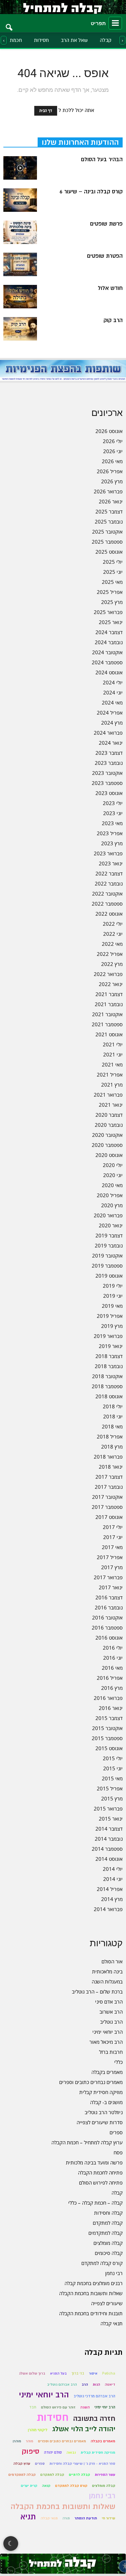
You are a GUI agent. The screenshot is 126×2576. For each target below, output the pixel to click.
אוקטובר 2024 (107, 652)
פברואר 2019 (108, 1336)
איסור (93, 2373)
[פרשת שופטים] (20, 232)
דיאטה (110, 2384)
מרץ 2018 (112, 1447)
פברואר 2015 (108, 1808)
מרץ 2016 (112, 1688)
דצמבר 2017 (109, 1477)
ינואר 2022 (111, 984)
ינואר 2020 (111, 1225)
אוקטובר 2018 (107, 1376)
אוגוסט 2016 (109, 1638)
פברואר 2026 (108, 491)
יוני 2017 (113, 1537)
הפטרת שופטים (105, 256)
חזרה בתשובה (94, 2419)
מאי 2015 (112, 1778)
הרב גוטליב (111, 2022)
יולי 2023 (113, 803)
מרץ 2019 (112, 1326)
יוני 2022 (113, 934)
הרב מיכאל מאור (106, 2042)
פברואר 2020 (108, 1215)
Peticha (109, 2373)
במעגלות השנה (107, 1981)
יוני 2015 (113, 1768)
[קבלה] (63, 7)
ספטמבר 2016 (107, 1628)
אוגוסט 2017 (109, 1517)
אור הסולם (112, 1961)
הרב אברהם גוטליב (62, 2384)
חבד (33, 2407)
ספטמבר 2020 (107, 1145)
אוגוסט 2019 (109, 1276)
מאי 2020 (112, 1185)
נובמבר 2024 (109, 642)
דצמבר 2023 (109, 753)
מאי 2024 (112, 702)
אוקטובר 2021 (107, 1014)
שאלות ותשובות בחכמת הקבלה (91, 2293)
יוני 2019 (113, 1296)
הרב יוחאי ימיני (108, 2032)
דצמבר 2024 (109, 632)
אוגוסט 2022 (109, 914)
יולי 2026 (113, 441)
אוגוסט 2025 (109, 552)
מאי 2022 (112, 944)
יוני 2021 (113, 1054)
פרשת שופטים (106, 224)
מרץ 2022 (112, 964)
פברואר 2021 (108, 1095)
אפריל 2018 (110, 1436)
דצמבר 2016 (109, 1597)
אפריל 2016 (110, 1678)
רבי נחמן (114, 2273)
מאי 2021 (112, 1064)
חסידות (41, 40)
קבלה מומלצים (108, 2243)
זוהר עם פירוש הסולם (58, 2407)
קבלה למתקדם (108, 2223)
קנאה (46, 2486)
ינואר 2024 (111, 743)
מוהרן (17, 2441)
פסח (118, 2152)
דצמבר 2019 (109, 1235)
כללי (118, 2062)
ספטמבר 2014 (107, 1849)
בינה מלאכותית (107, 1971)
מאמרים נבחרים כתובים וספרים (91, 2082)
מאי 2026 (112, 461)
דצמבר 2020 (109, 1115)
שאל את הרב (74, 40)
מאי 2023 (112, 823)
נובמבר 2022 (109, 883)
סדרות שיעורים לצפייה (100, 2122)
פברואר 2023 (108, 853)
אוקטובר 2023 (107, 773)
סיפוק (30, 2451)
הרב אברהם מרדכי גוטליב (94, 2396)
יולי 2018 (113, 1406)
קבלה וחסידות (108, 2213)
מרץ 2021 (112, 1085)
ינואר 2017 (111, 1587)
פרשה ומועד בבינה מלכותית (94, 2162)
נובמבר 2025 (109, 522)
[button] (9, 23)
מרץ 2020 (112, 1205)
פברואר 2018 (108, 1457)
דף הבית (46, 111)
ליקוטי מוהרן (38, 2430)
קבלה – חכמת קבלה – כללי (95, 2203)
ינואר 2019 (111, 1346)
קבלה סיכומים (109, 2253)
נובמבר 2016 (109, 1607)
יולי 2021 (113, 1044)
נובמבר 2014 (109, 1839)
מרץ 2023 (112, 843)
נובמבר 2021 (109, 1004)
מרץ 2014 (112, 1899)
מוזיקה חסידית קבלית (101, 2092)
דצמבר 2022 (109, 873)
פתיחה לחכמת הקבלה (100, 2172)
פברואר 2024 (108, 733)
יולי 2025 (113, 562)
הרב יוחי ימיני (105, 2407)
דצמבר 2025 (109, 511)
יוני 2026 (113, 451)
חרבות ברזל (111, 2052)
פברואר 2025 (108, 612)
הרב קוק (113, 320)
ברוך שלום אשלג (32, 2373)
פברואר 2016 (108, 1698)
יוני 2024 (113, 692)
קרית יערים (29, 2486)
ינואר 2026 (111, 501)
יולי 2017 (113, 1527)
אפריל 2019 (110, 1316)
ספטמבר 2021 (107, 1024)
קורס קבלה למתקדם (102, 2263)
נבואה (71, 2452)
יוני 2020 (113, 1175)
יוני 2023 (113, 813)
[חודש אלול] (20, 297)
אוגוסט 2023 (109, 793)
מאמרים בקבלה (107, 2072)
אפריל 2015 (110, 1788)
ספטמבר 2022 (107, 904)
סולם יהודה (53, 2452)
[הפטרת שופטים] (20, 264)
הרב (85, 2384)
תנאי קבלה (112, 2323)
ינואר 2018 (111, 1467)
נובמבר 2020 (109, 1125)
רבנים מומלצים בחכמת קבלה (94, 2283)
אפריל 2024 (110, 713)
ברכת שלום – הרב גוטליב (97, 1991)
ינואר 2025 (111, 622)
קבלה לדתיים (79, 2475)
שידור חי (109, 2518)
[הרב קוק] (20, 329)
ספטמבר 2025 (107, 542)
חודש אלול (110, 288)
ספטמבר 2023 (107, 783)
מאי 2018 (112, 1426)
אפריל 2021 (110, 1075)
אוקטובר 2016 (107, 1617)
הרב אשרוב (111, 2012)
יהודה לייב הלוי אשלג (84, 2429)
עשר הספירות (105, 2475)
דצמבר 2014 (109, 1829)
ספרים (116, 2132)
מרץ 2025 (112, 602)
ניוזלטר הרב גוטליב (104, 2112)
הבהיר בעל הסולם (102, 160)
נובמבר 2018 (109, 1366)
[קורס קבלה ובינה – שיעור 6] (20, 200)
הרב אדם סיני (109, 2002)
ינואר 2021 (111, 1105)
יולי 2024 (113, 682)
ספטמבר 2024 (107, 662)
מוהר (30, 2441)
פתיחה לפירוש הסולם (101, 2183)
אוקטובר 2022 (107, 894)
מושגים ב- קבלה (106, 2102)
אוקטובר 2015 (107, 1728)
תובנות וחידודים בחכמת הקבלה (91, 2313)
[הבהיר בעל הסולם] (20, 168)
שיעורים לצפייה (107, 2303)
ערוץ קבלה (22, 2464)
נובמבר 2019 (109, 1245)
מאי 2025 (112, 582)
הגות (96, 2384)
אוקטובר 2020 (107, 1135)
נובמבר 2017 (109, 1487)
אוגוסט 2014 (109, 1859)
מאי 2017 (112, 1547)
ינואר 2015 (111, 1819)
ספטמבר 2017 (107, 1507)
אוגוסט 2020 (109, 1155)
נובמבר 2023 (109, 763)
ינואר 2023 (111, 863)
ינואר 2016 (111, 1708)
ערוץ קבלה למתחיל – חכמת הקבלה (87, 2142)
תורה (66, 2518)
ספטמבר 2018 (107, 1386)
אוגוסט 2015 (109, 1748)
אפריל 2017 (110, 1557)
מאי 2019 (112, 1306)
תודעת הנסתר (86, 2518)
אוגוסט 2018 (109, 1396)
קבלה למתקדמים (106, 2233)
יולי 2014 (113, 1869)
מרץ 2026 (112, 481)
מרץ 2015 (112, 1798)
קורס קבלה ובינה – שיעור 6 (91, 192)
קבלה (106, 40)
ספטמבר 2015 (107, 1738)
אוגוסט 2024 (109, 672)
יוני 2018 (113, 1416)
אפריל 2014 (110, 1889)
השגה (85, 2407)
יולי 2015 (113, 1758)
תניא (28, 2517)
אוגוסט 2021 (109, 1034)
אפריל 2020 (110, 1195)
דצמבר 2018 (109, 1356)
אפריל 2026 (110, 471)
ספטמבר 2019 (107, 1266)
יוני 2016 (113, 1658)
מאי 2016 (112, 1668)
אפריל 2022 (110, 954)
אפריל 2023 (110, 833)
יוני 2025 (113, 572)
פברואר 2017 (108, 1577)
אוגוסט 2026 (109, 431)
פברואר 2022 (108, 974)
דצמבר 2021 (109, 994)
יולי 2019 (113, 1286)
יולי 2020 (113, 1165)
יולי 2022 (113, 924)
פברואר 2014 (108, 1909)
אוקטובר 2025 (107, 532)
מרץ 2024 (112, 723)
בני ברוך (78, 2373)
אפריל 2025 (110, 592)
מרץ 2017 (112, 1567)
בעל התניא (58, 2373)
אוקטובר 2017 (107, 1497)
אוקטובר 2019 (107, 1255)
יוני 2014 (113, 1879)
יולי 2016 (113, 1648)
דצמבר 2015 (109, 1718)
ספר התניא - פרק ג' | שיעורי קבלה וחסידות (82, 2464)
